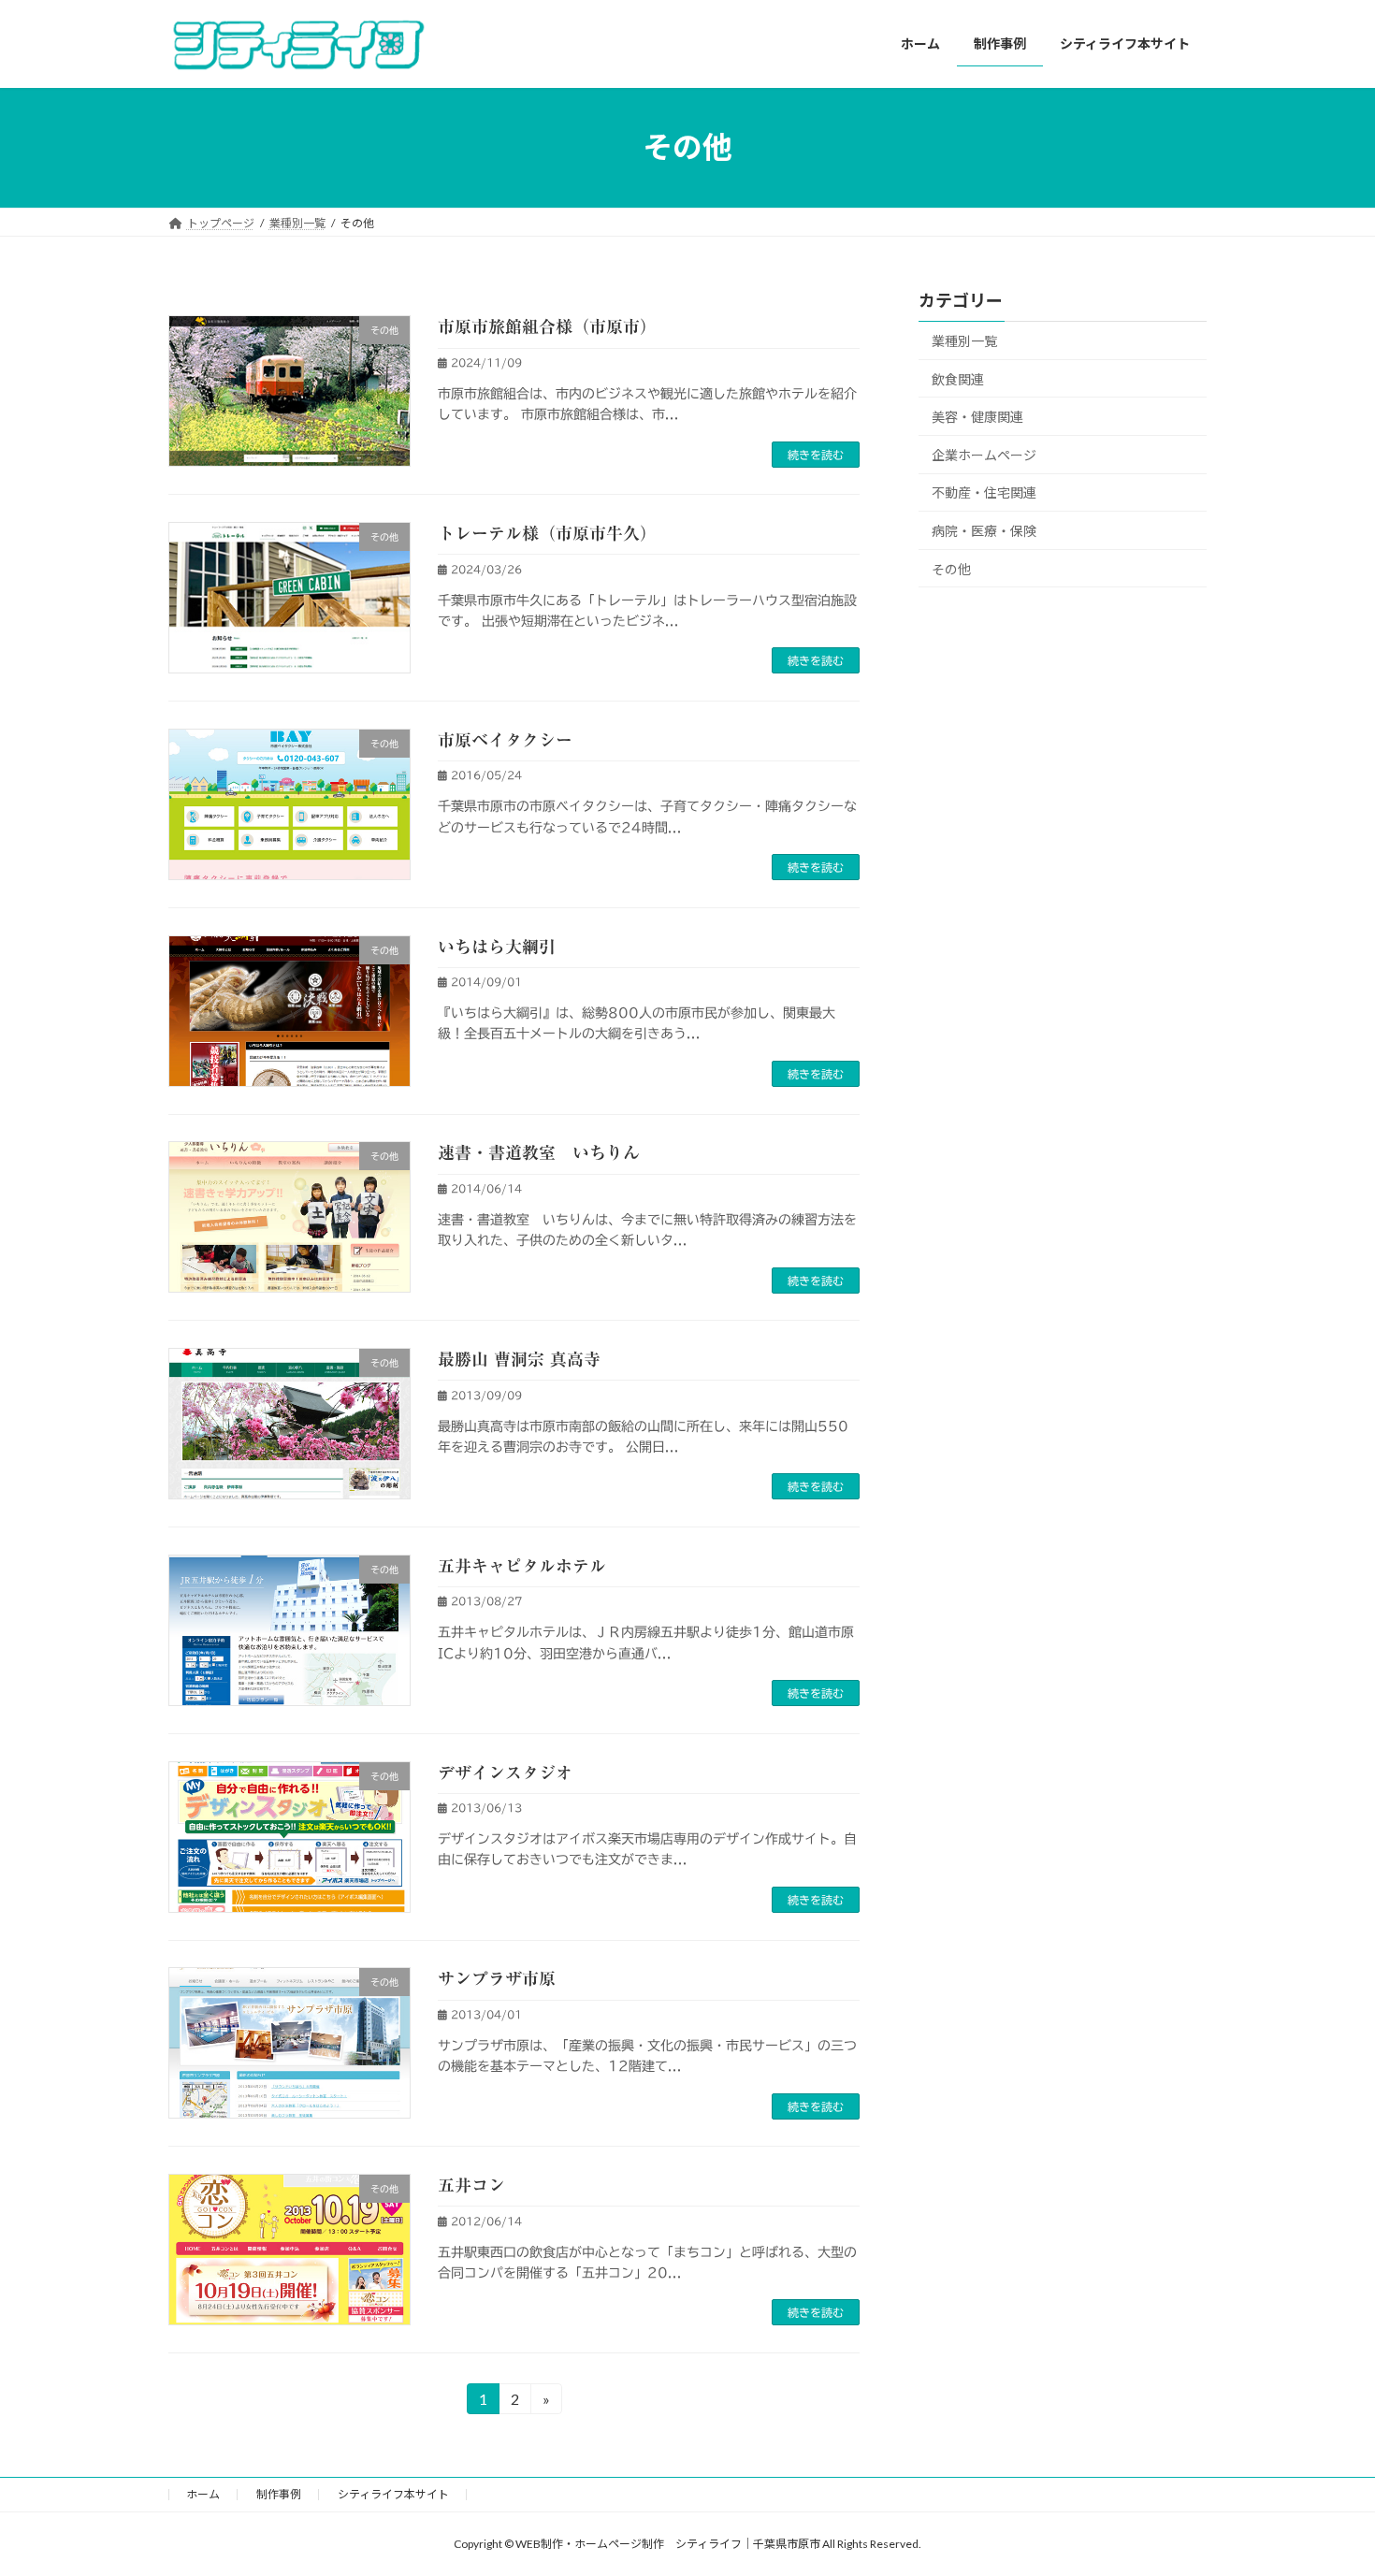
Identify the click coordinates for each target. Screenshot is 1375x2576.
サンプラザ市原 (497, 1978)
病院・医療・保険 (984, 531)
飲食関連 (958, 378)
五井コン (471, 2185)
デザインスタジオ (505, 1773)
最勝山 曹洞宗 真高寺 (519, 1359)
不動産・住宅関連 (984, 492)
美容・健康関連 (977, 417)
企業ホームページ (984, 454)
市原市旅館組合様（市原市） (547, 326)
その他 (951, 568)
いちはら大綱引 (497, 947)
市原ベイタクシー (505, 740)
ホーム (203, 2494)
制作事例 (279, 2494)
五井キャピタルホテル (522, 1566)
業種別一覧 (964, 341)
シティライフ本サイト (393, 2494)
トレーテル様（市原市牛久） (547, 533)
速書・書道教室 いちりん (539, 1152)
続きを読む (816, 455)
